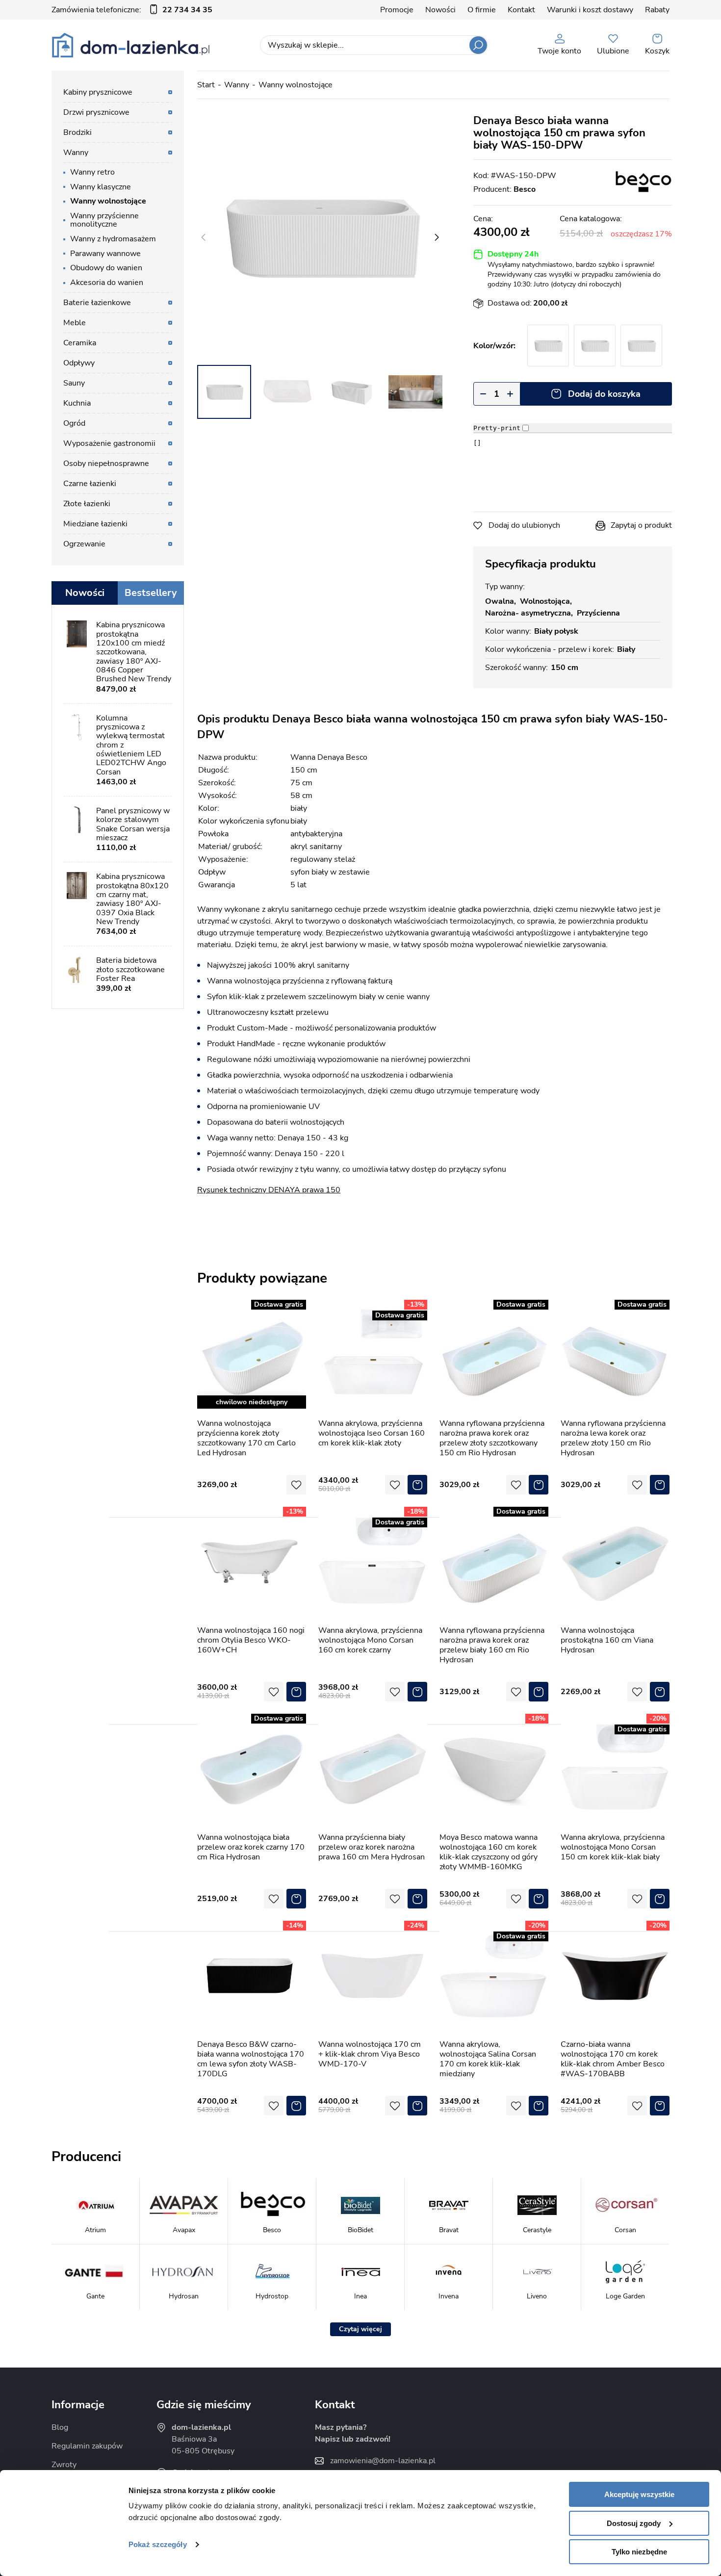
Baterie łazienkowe (97, 303)
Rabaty (657, 10)
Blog (60, 2427)
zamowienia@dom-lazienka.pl (383, 2461)
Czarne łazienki (90, 484)
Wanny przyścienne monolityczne (104, 220)
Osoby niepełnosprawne (106, 464)
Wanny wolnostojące (296, 85)
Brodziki (77, 132)
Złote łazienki (87, 504)
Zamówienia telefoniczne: (132, 10)
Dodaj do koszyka (604, 394)
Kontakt (521, 10)
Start (206, 85)
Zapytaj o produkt (641, 525)
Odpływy (79, 363)
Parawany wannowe (105, 254)
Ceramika (80, 343)
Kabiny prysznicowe (98, 92)
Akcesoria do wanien (107, 283)
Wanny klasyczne (101, 187)
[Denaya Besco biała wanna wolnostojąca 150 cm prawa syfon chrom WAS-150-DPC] (548, 346)
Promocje (397, 10)
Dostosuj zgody (634, 2523)
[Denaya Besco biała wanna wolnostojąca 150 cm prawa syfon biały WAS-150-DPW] (320, 237)
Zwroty (64, 2465)
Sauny (74, 383)
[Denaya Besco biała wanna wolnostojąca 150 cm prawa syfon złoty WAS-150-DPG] (641, 346)
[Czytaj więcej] (360, 2329)
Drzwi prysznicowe (96, 112)
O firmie (482, 10)
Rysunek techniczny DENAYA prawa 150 (269, 1190)
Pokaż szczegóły (158, 2544)
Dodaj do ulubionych (524, 525)
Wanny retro (92, 172)
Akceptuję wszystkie (639, 2494)
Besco (525, 189)
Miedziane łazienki (95, 524)
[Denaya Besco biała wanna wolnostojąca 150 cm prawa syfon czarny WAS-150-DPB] (595, 346)
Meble (75, 323)
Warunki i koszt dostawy (590, 10)
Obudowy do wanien (106, 268)
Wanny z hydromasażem (113, 239)
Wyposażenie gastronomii (109, 443)
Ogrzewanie (84, 544)
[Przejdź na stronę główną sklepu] (131, 45)
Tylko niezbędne (639, 2552)
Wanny (237, 85)
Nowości (440, 10)
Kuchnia (77, 403)
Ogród (74, 423)
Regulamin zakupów (87, 2446)
